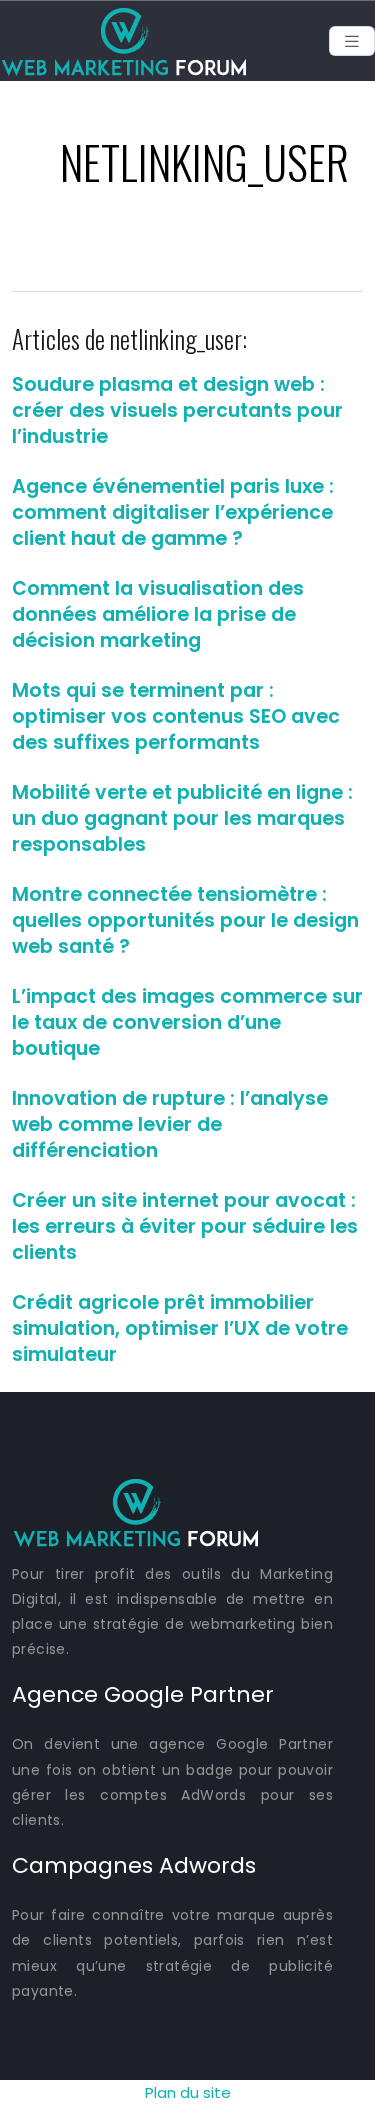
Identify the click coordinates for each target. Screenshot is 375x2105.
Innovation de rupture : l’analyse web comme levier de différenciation (170, 1124)
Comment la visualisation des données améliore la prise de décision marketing (158, 614)
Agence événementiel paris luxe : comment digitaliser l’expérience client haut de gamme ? (173, 512)
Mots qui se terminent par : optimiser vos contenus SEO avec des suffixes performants (176, 716)
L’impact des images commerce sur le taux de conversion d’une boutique (187, 1022)
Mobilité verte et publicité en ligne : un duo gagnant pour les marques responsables (182, 818)
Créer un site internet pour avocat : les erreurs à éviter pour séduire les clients (185, 1226)
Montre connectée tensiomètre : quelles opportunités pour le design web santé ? (185, 920)
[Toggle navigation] (352, 41)
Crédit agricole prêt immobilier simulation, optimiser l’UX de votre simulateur (180, 1328)
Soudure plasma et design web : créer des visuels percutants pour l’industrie (177, 410)
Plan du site (188, 2092)
